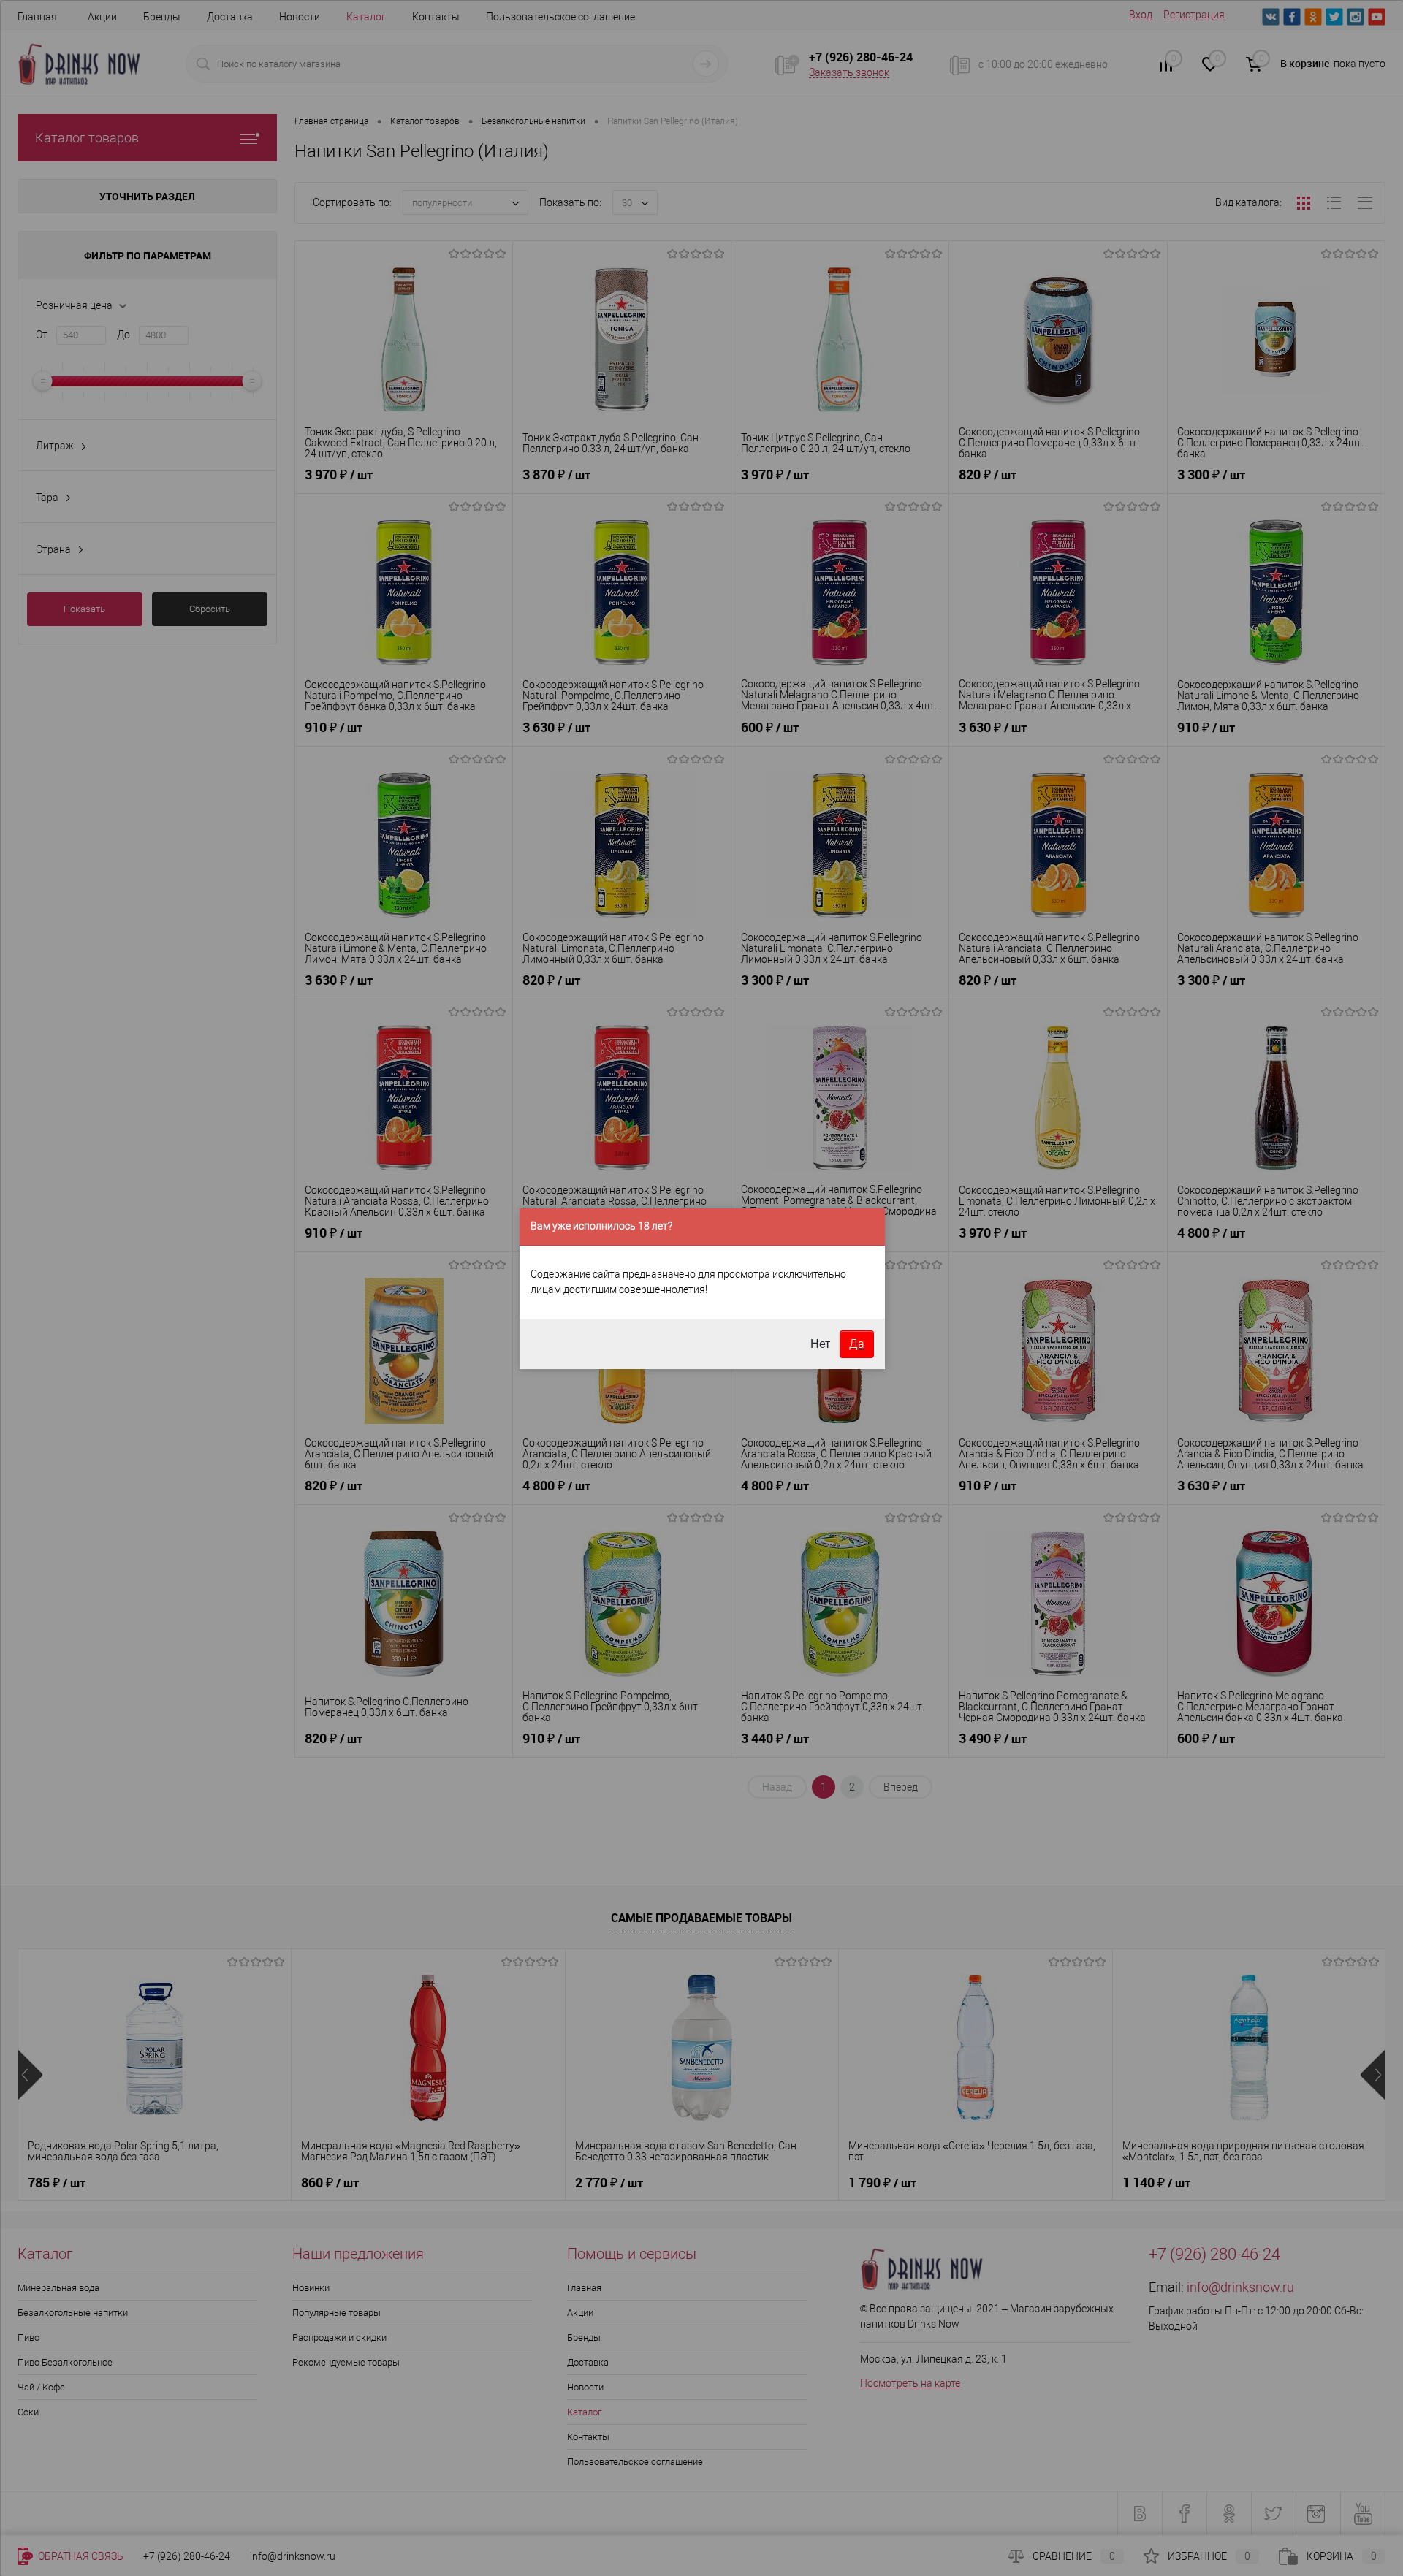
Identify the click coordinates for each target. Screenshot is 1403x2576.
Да (857, 1344)
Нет (820, 1344)
